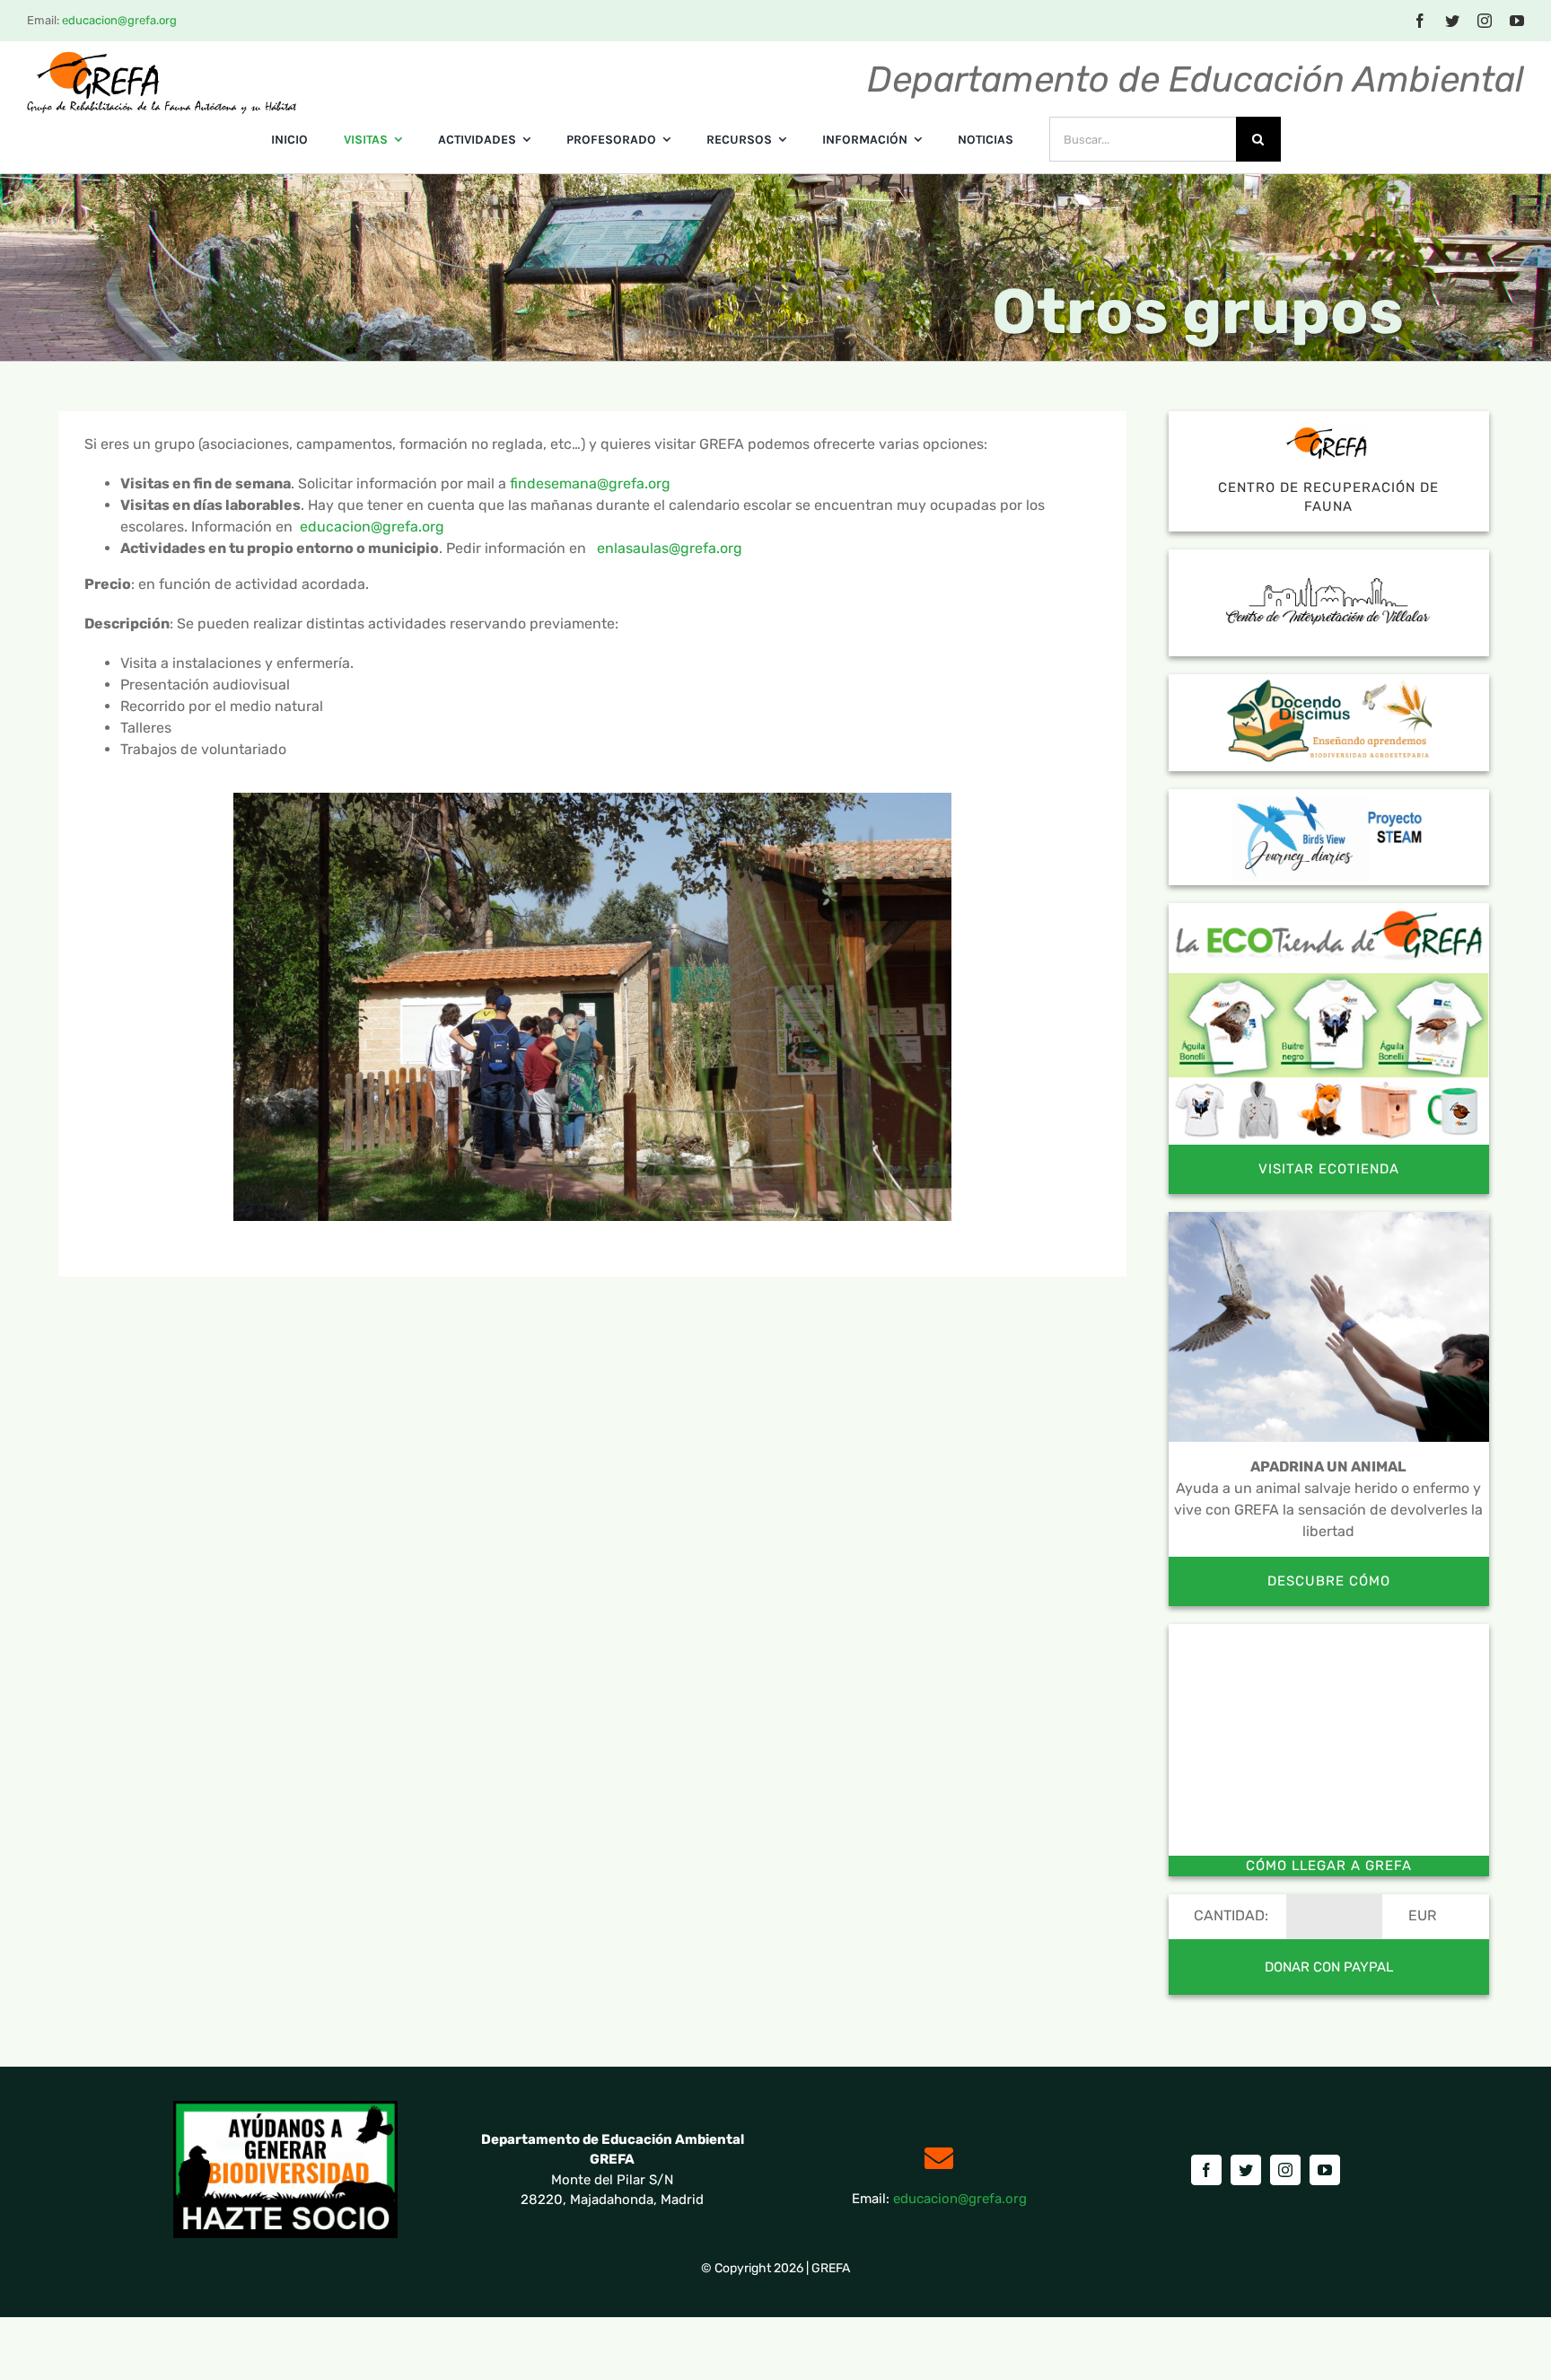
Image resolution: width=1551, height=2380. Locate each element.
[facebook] (1420, 21)
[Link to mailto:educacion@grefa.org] (939, 2158)
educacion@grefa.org (119, 20)
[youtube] (1517, 21)
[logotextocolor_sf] (162, 57)
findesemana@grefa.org (590, 483)
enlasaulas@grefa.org (670, 548)
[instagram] (1485, 21)
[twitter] (1452, 21)
